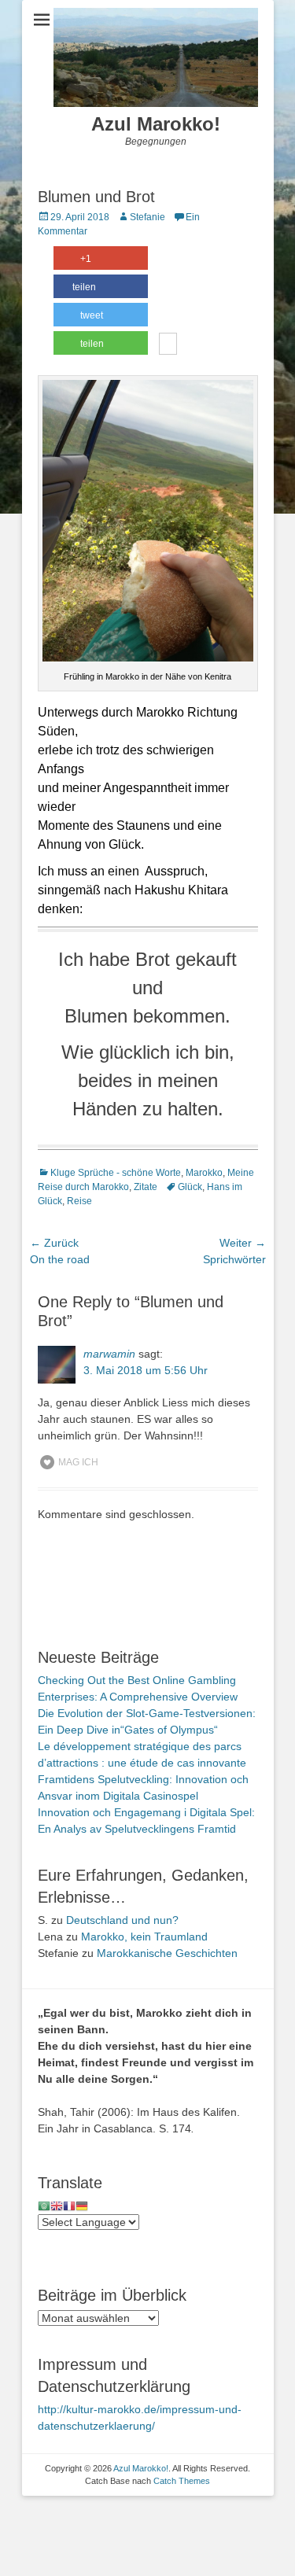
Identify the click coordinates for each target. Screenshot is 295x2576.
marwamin (109, 1354)
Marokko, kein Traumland (144, 1937)
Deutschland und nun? (122, 1920)
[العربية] (44, 2206)
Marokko (204, 1173)
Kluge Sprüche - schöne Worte (116, 1173)
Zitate (146, 1187)
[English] (57, 2206)
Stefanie (147, 217)
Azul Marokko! (156, 124)
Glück (190, 1187)
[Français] (69, 2206)
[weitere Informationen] (168, 345)
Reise (79, 1201)
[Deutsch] (82, 2206)
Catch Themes (182, 2481)
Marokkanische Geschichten (167, 1953)
